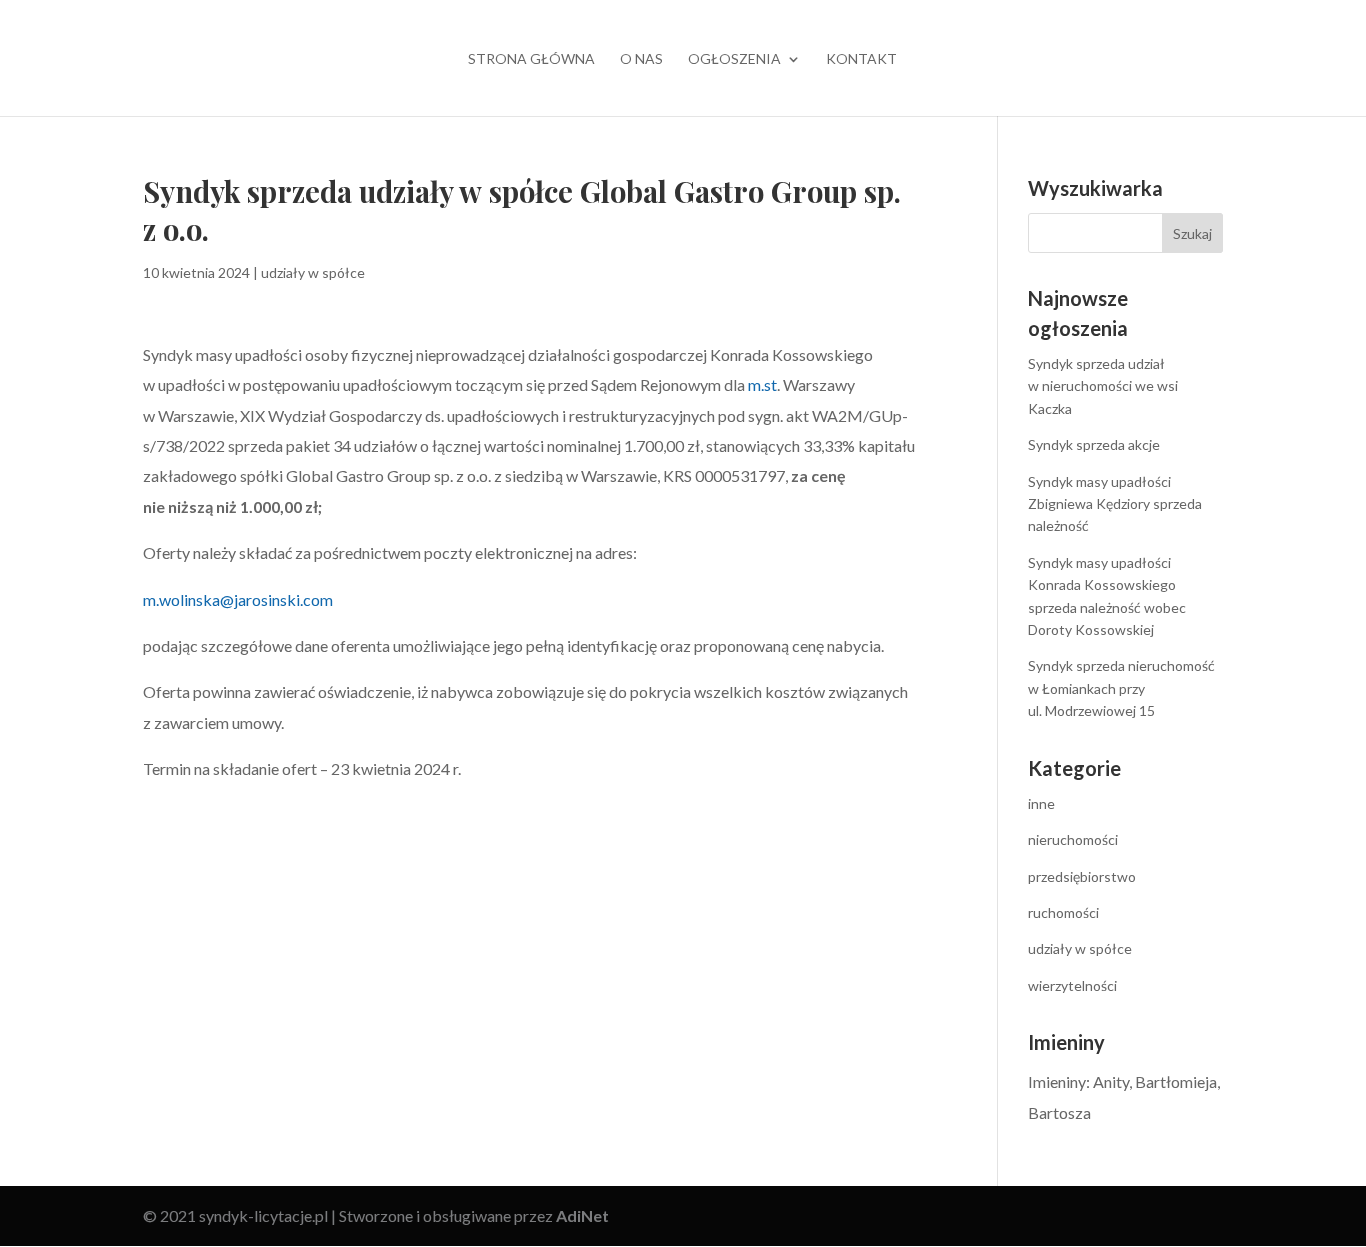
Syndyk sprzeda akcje (1094, 444)
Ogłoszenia (734, 59)
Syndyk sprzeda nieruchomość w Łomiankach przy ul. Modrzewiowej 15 (1121, 688)
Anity (1111, 1081)
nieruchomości (1073, 839)
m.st (762, 384)
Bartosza (1059, 1112)
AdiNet (582, 1215)
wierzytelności (1072, 985)
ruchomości (1063, 912)
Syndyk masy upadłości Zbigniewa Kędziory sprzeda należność (1115, 504)
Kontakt (861, 59)
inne (1041, 803)
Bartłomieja (1176, 1081)
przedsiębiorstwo (1082, 876)
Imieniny (1057, 1081)
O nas (641, 59)
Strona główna (531, 59)
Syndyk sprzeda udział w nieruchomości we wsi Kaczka (1103, 386)
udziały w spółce (313, 272)
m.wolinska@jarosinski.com (238, 599)
